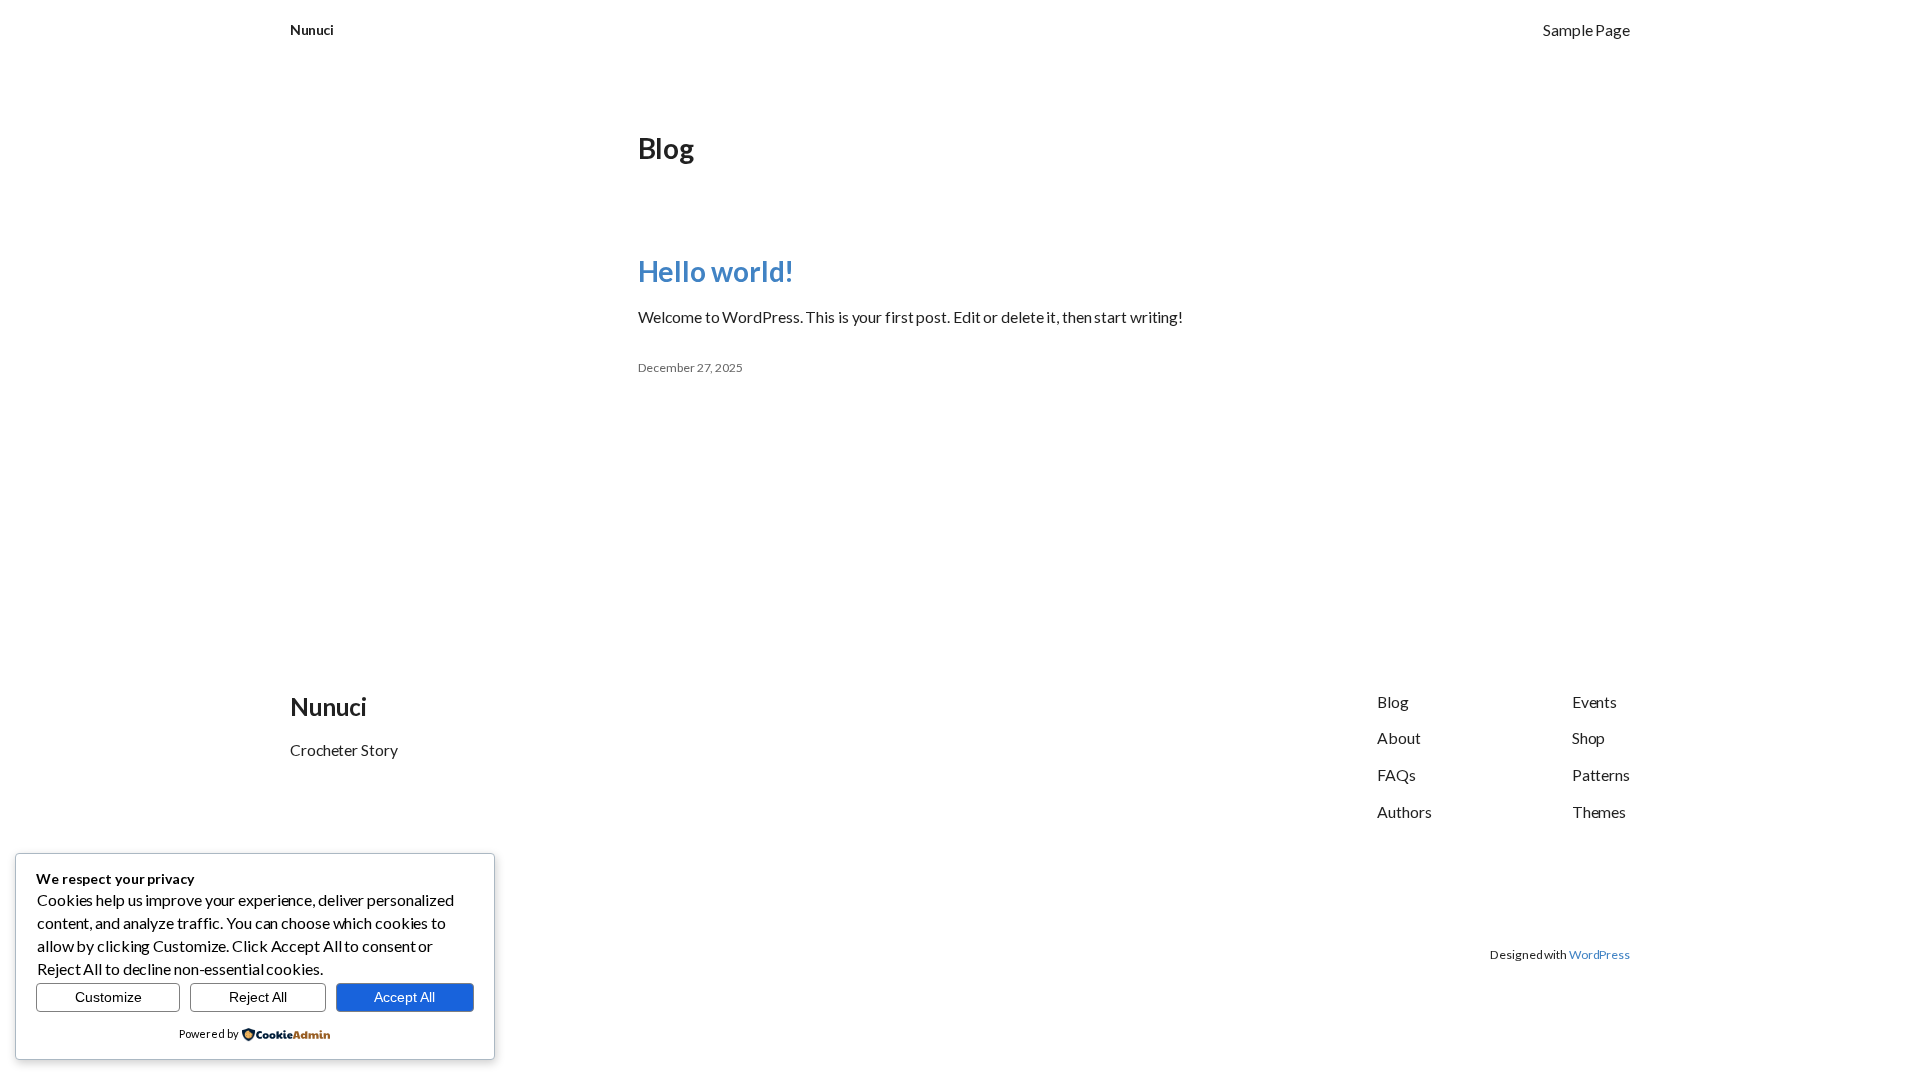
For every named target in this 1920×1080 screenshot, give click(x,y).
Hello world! (716, 271)
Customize (108, 997)
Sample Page (1586, 29)
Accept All (404, 997)
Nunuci (311, 29)
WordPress (1599, 954)
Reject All (258, 997)
